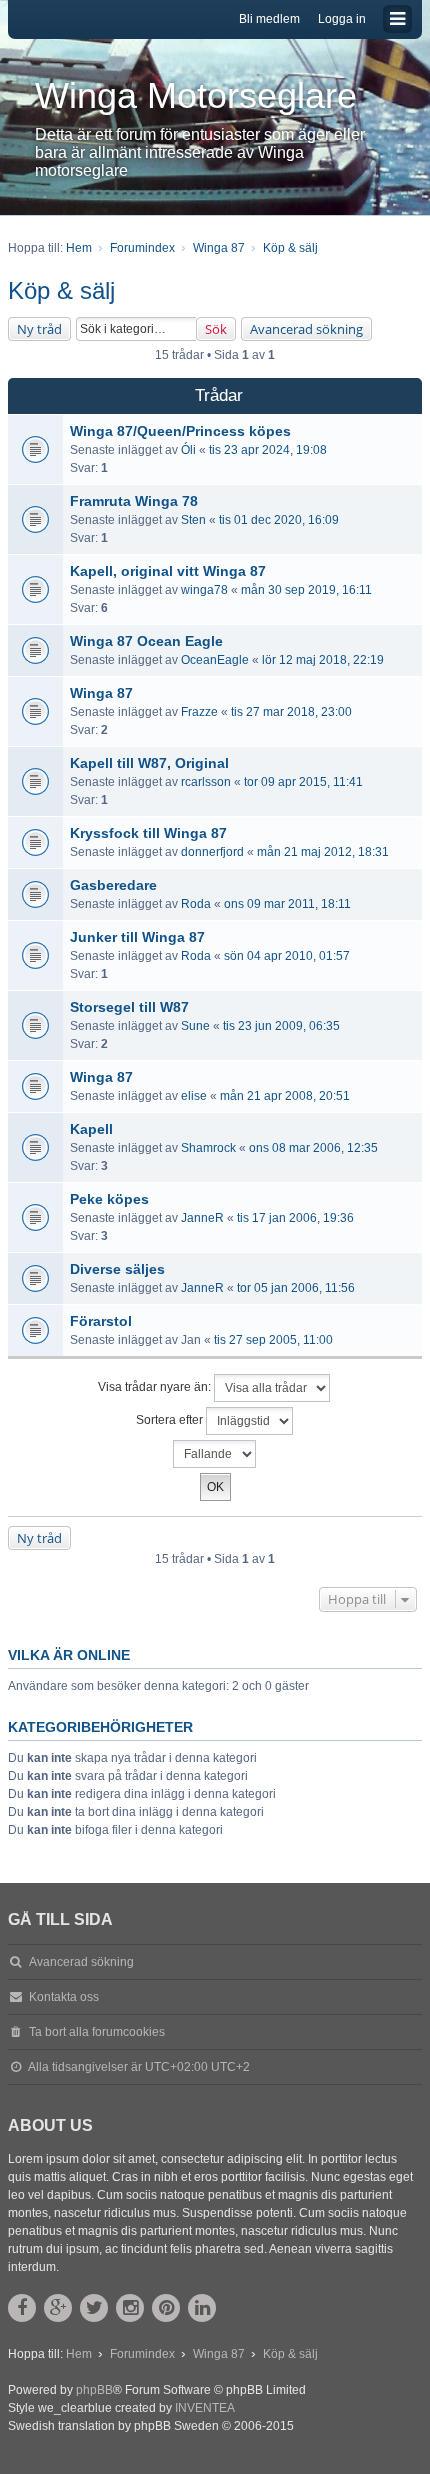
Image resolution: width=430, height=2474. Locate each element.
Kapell (91, 1129)
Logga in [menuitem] (342, 19)
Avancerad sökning (306, 329)
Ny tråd (39, 329)
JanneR (202, 1218)
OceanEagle (215, 660)
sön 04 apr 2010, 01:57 (287, 956)
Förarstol (101, 1321)
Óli (188, 450)
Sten (193, 520)
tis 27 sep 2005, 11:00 (273, 1340)
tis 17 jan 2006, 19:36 (295, 1218)
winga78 (204, 590)
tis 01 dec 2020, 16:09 (279, 520)
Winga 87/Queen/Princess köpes (180, 431)
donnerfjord (212, 852)
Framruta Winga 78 (134, 501)
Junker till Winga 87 (137, 937)
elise (194, 1096)
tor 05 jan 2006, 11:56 (296, 1288)
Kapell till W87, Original (149, 763)
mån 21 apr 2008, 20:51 (285, 1096)
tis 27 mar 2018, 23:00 (291, 712)
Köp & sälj (61, 290)
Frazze (199, 712)
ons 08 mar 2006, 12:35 (313, 1148)
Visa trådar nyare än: (156, 1387)
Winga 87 (101, 693)
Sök (216, 329)
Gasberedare (113, 885)
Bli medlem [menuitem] (269, 19)
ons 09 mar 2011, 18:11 (287, 904)
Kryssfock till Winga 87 (148, 833)
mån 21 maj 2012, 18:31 (323, 852)
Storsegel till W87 (129, 1007)
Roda (196, 904)
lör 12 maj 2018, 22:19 (323, 660)
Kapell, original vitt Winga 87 (168, 571)
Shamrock (208, 1148)
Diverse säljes (117, 1269)
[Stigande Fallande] (215, 1454)
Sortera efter (171, 1420)
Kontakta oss (64, 1997)
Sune (195, 1026)
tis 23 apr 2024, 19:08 (268, 450)
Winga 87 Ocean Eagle (146, 641)
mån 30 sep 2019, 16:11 (306, 590)
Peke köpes (109, 1199)
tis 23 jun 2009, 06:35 (281, 1026)
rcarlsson (206, 782)
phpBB (94, 2390)
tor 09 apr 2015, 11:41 (303, 782)
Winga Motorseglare (196, 95)
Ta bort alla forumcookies (97, 2032)
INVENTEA (205, 2408)
